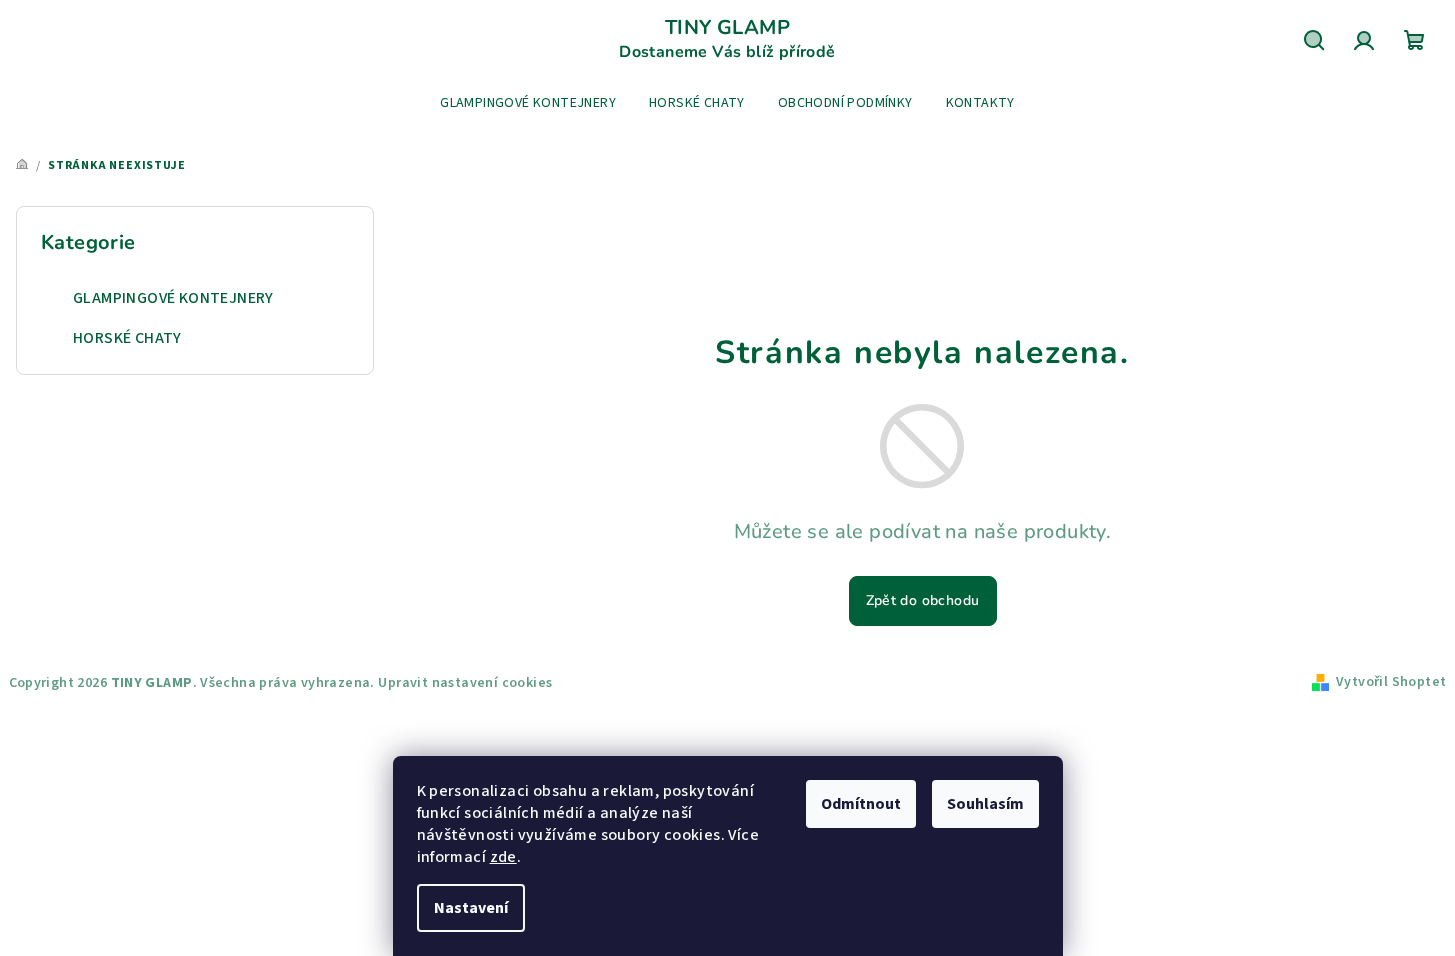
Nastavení (471, 908)
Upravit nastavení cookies (465, 683)
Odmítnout (861, 804)
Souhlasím (985, 804)
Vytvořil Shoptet (1391, 682)
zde (503, 857)
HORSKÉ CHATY (127, 338)
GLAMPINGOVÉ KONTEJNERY (173, 298)
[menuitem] (528, 103)
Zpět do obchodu (923, 600)
